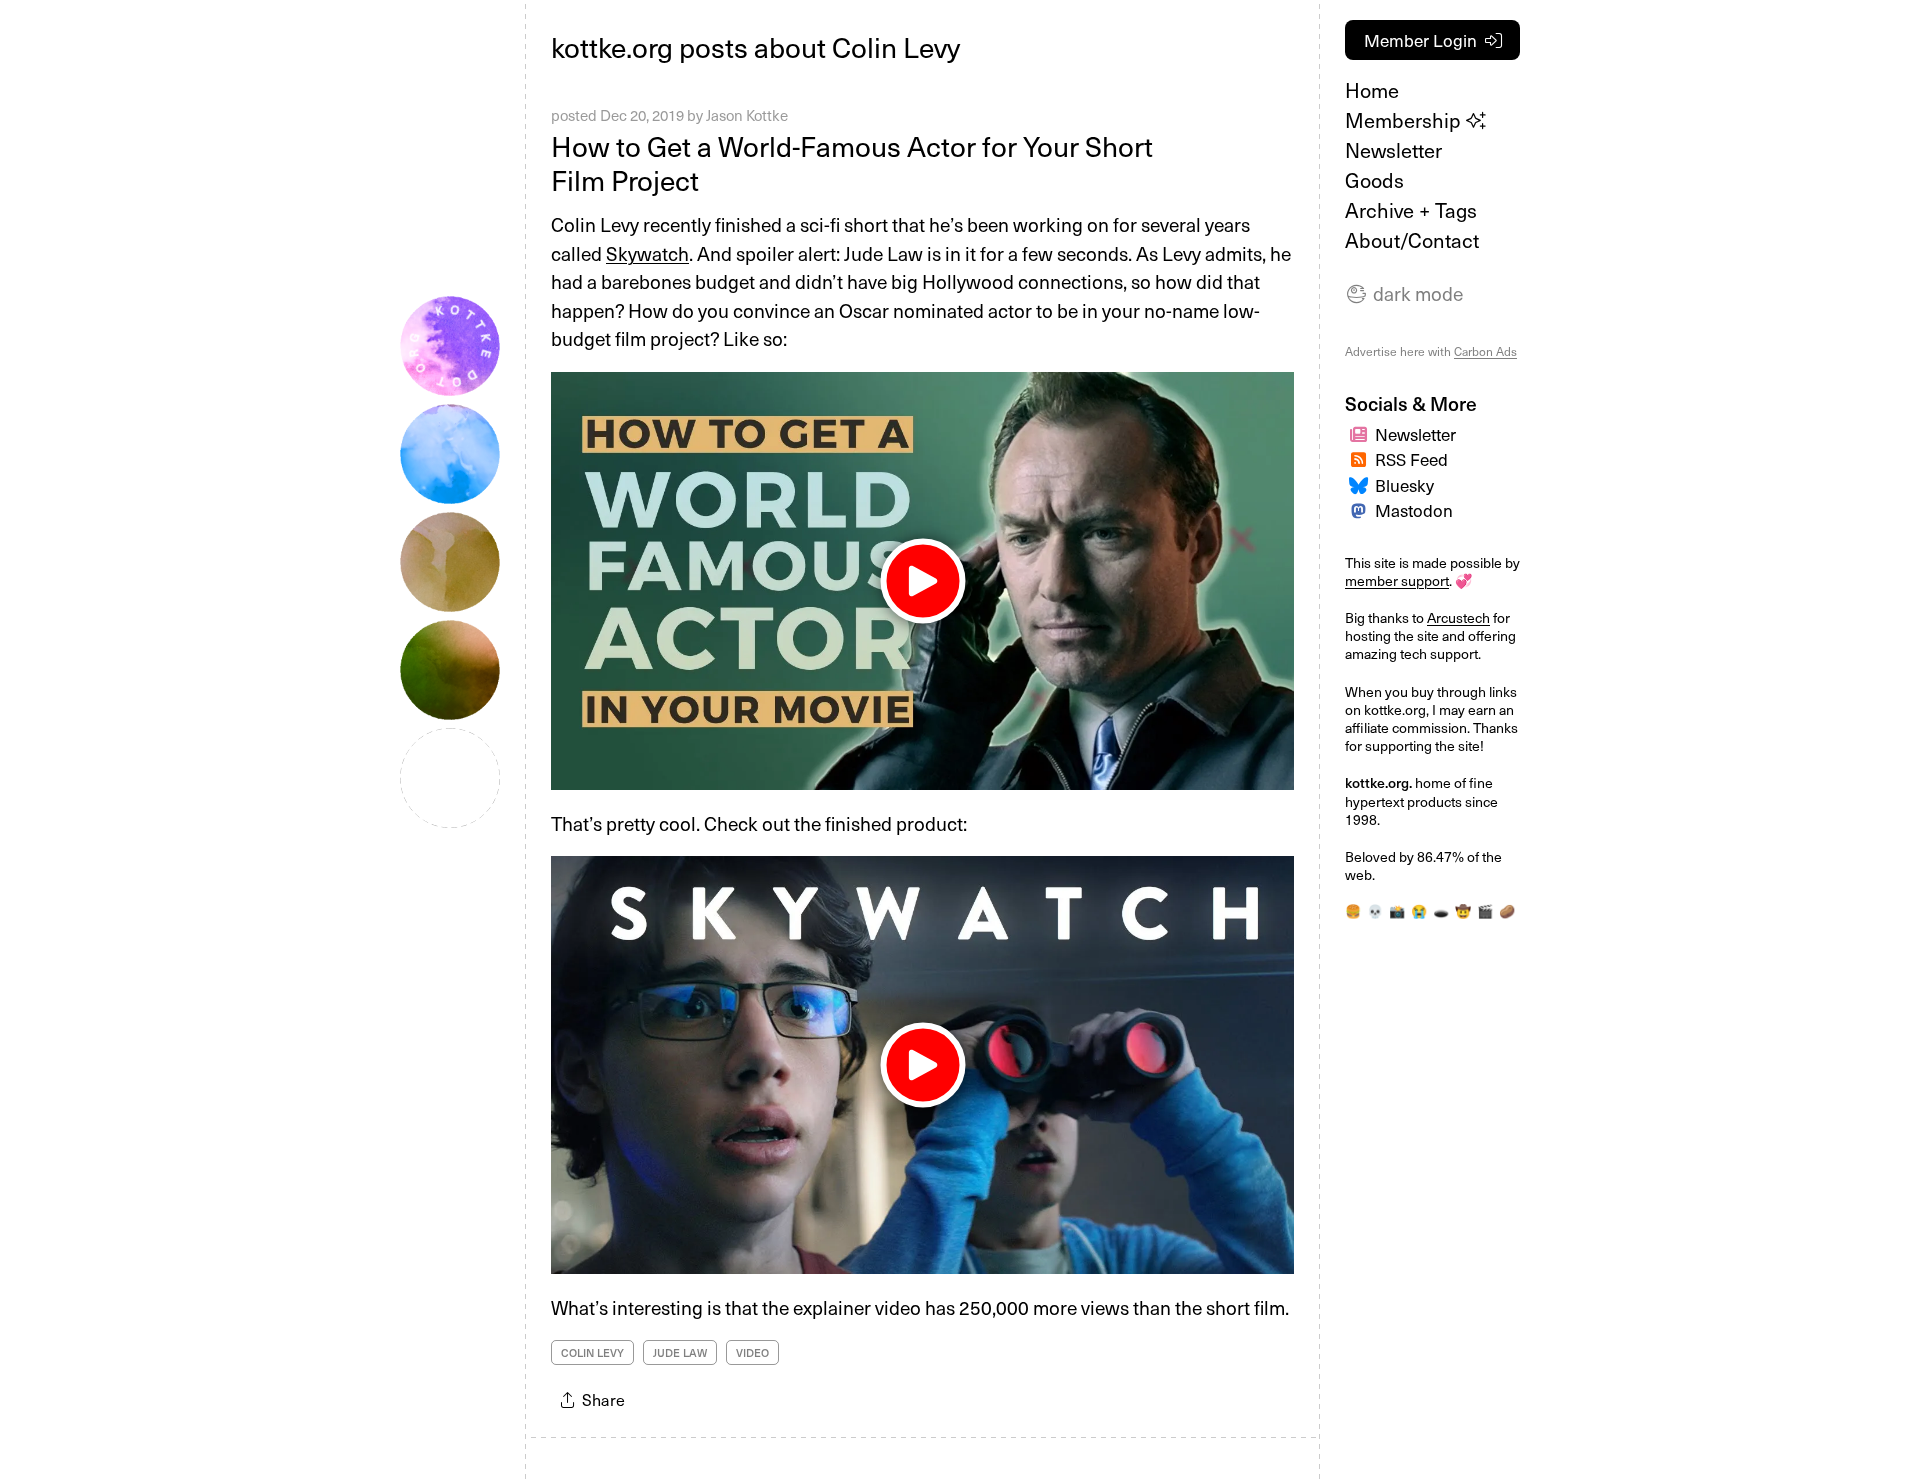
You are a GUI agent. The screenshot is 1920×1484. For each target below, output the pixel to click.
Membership (1405, 120)
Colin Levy (592, 1352)
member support (1397, 580)
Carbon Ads (1485, 351)
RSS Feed (1411, 459)
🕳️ (1441, 910)
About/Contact (1412, 240)
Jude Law (680, 1352)
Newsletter (1393, 150)
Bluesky (1404, 485)
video (752, 1352)
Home (1372, 90)
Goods (1374, 180)
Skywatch (647, 253)
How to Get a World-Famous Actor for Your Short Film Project (852, 162)
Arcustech (1458, 617)
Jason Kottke (747, 115)
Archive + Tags (1411, 210)
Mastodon (1414, 510)
